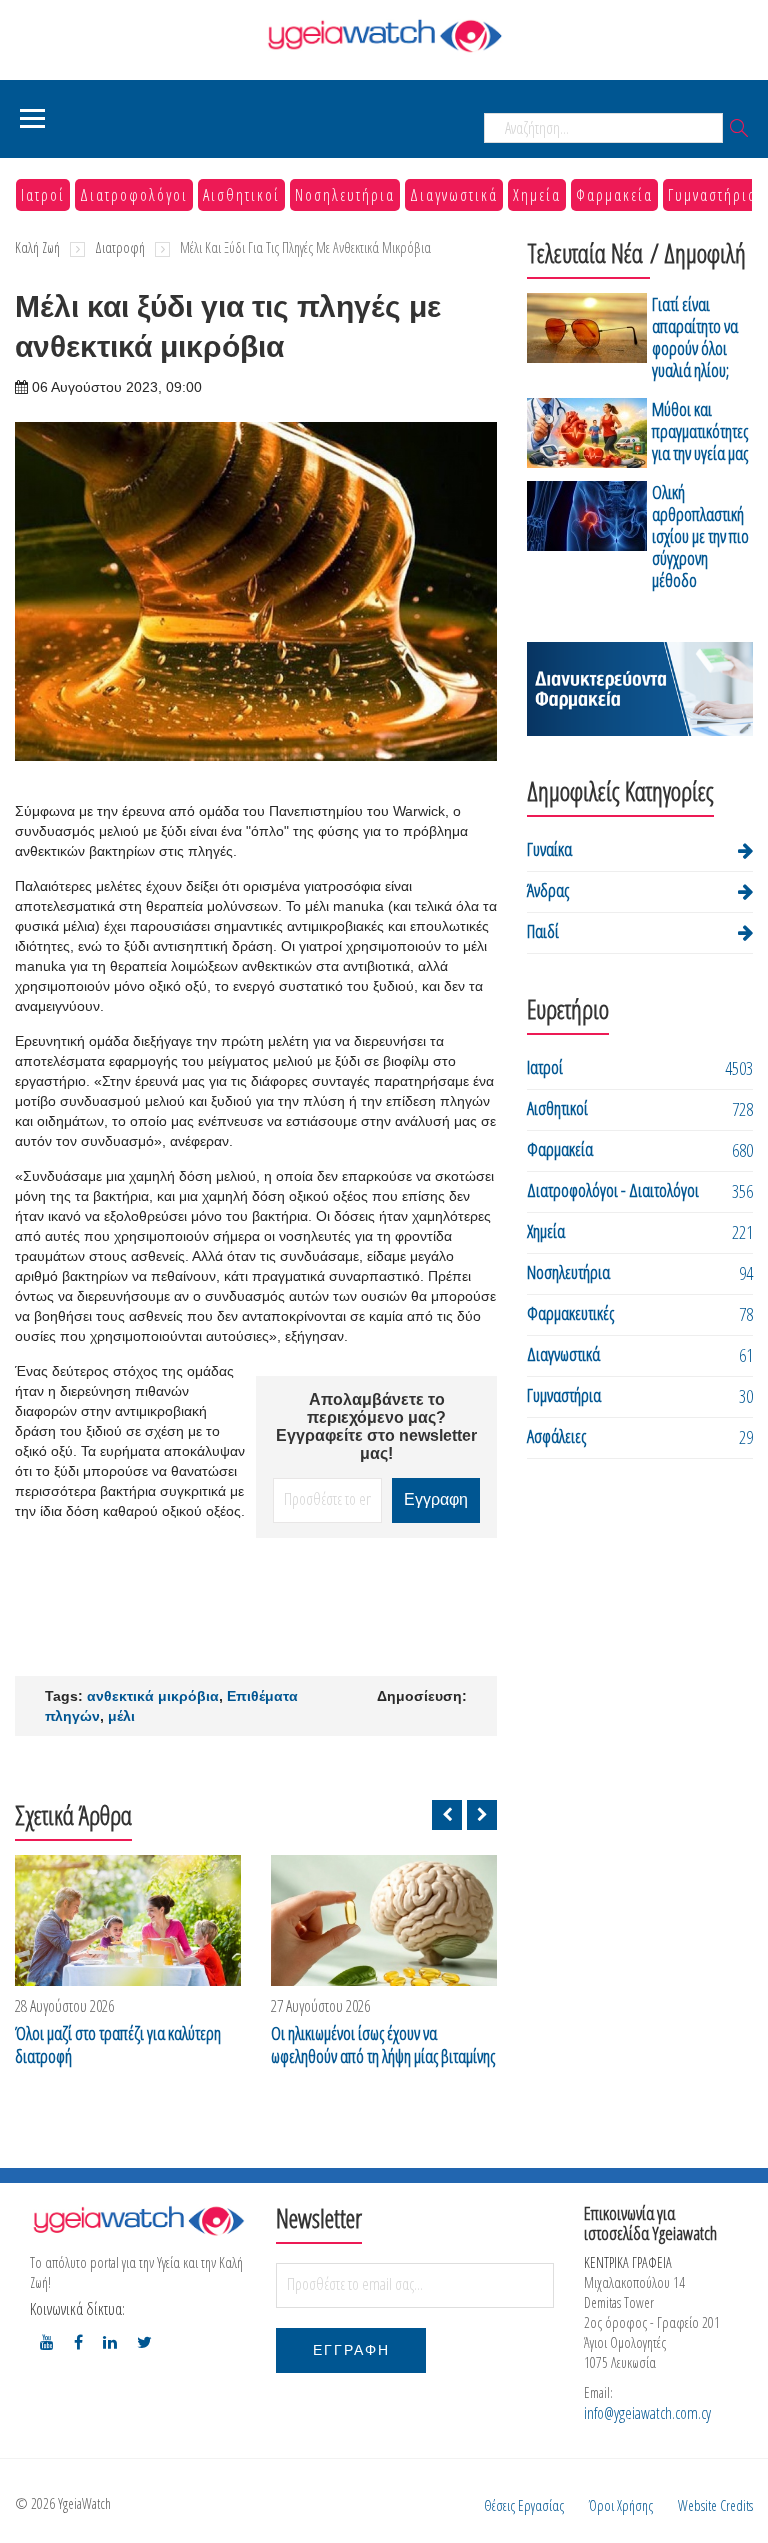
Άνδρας (548, 890)
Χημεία (537, 195)
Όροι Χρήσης (621, 2505)
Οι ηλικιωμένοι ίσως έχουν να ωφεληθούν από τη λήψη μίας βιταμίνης (383, 2045)
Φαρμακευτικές (570, 1313)
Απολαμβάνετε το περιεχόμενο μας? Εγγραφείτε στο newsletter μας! (376, 1426)
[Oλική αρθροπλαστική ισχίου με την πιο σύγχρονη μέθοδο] (587, 539)
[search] (739, 129)
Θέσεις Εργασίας (524, 2505)
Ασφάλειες (556, 1436)
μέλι (121, 1716)
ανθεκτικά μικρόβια (153, 1696)
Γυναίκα (549, 849)
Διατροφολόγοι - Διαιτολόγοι (613, 1190)
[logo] (138, 2220)
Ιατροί (43, 195)
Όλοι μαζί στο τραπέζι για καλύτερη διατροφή (118, 2045)
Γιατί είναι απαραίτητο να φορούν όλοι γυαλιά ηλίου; (695, 337)
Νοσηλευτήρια (345, 195)
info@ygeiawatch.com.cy (647, 2413)
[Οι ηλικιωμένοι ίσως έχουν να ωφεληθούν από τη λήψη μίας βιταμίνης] (384, 1920)
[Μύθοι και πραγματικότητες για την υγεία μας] (587, 434)
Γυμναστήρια (712, 195)
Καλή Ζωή (37, 247)
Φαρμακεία (614, 195)
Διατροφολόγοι (134, 195)
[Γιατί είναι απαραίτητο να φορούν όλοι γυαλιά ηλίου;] (587, 340)
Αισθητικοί (241, 195)
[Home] (384, 35)
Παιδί (543, 931)
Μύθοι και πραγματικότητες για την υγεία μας (700, 431)
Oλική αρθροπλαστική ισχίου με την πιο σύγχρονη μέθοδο (700, 536)
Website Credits (715, 2505)
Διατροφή (120, 247)
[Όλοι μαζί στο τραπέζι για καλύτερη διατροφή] (128, 1920)
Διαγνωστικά (454, 195)
